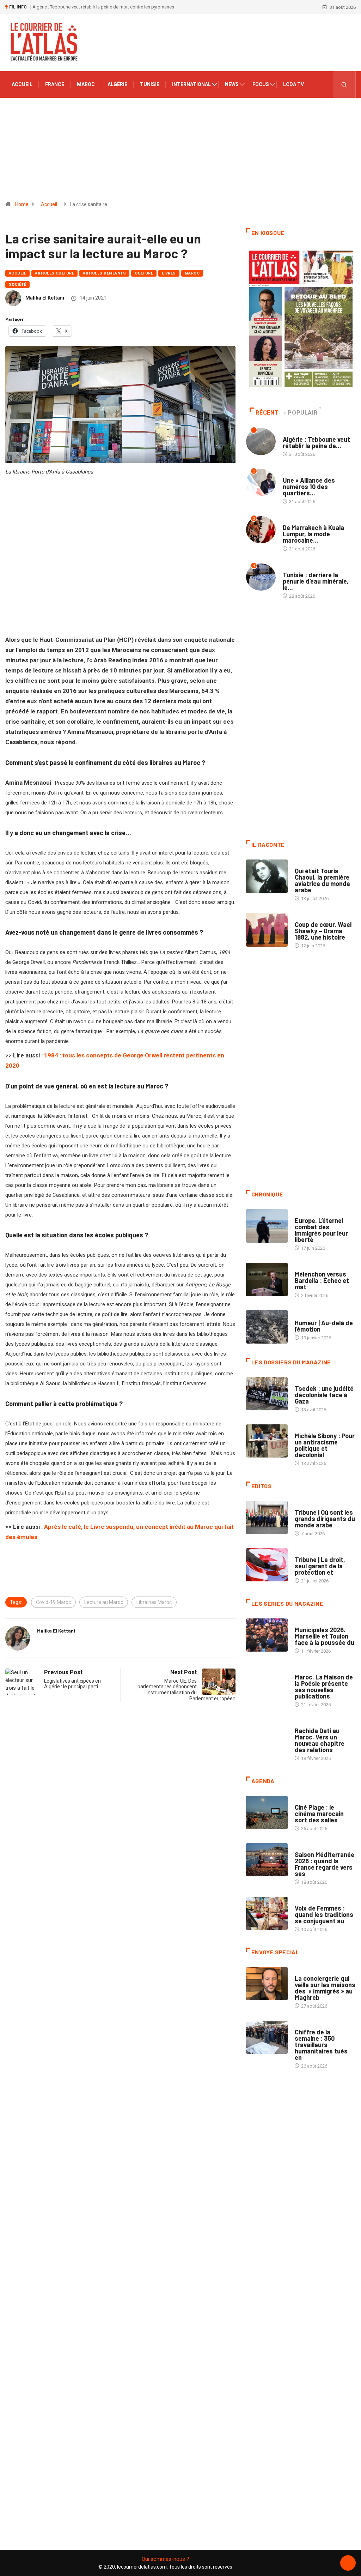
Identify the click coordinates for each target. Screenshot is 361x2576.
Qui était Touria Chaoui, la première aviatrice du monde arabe (322, 880)
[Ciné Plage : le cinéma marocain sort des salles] (267, 1813)
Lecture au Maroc (104, 1602)
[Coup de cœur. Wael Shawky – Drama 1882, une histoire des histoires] (267, 930)
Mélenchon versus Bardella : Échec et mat (322, 1280)
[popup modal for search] (344, 85)
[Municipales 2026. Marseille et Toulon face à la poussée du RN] (267, 1635)
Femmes (303, 1429)
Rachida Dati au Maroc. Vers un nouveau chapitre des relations (320, 1740)
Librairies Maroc (154, 1602)
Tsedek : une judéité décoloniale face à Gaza (324, 1395)
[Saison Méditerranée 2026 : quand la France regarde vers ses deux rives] (267, 1860)
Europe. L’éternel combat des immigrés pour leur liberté (321, 1230)
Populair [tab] (302, 413)
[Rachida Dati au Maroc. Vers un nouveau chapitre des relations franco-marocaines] (267, 1736)
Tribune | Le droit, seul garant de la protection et (320, 1566)
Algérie (117, 84)
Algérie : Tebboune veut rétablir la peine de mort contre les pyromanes (103, 7)
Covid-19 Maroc (53, 1602)
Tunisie (150, 84)
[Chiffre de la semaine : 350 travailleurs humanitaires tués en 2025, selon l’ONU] (267, 2037)
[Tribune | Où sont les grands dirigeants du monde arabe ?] (267, 1518)
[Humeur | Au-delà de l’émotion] (267, 1327)
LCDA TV (293, 84)
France (55, 84)
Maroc (86, 84)
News (232, 84)
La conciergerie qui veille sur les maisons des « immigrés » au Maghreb (325, 1988)
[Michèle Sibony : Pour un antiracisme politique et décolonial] (267, 1441)
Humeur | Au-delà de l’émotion (324, 1326)
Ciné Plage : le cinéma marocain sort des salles (319, 1814)
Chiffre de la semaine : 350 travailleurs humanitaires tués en (321, 2045)
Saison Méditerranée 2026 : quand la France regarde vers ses (325, 1864)
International (191, 84)
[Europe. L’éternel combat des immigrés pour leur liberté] (267, 1226)
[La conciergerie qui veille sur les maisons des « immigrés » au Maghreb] (267, 1984)
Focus (261, 84)
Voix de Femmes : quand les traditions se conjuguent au (324, 1914)
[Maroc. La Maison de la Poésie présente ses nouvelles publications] (267, 1682)
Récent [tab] (267, 413)
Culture (144, 273)
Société (17, 285)
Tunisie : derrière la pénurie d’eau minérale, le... (316, 581)
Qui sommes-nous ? (166, 2559)
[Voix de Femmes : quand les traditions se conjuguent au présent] (267, 1914)
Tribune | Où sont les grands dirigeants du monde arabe (325, 1519)
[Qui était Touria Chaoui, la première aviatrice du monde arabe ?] (267, 876)
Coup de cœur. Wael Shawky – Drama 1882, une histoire (323, 931)
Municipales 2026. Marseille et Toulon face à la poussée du (325, 1636)
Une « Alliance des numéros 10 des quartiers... (309, 487)
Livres (169, 273)
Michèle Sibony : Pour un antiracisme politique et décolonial (325, 1445)
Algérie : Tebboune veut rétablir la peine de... (316, 442)
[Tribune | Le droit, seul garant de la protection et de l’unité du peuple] (267, 1565)
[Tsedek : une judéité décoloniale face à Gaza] (267, 1394)
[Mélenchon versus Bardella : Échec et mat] (267, 1280)
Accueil (22, 84)
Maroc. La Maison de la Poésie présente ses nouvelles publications (324, 1687)
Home (22, 204)
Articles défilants (104, 273)
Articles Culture (54, 273)
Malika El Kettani (45, 298)
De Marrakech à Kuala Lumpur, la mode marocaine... (313, 534)
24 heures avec (311, 1724)
